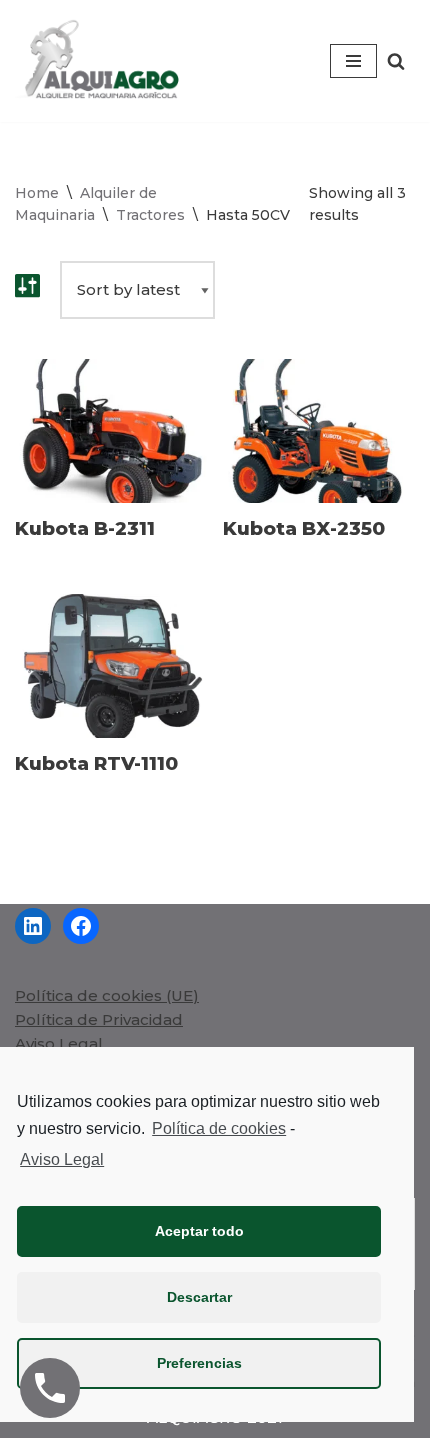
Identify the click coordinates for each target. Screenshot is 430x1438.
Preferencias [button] (199, 1363)
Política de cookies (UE (104, 995)
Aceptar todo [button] (199, 1231)
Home (37, 193)
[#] (33, 926)
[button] (396, 61)
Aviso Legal (59, 1043)
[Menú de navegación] (353, 61)
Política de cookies (219, 1128)
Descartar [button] (199, 1297)
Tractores (150, 215)
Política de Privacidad (99, 1019)
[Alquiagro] (101, 61)
